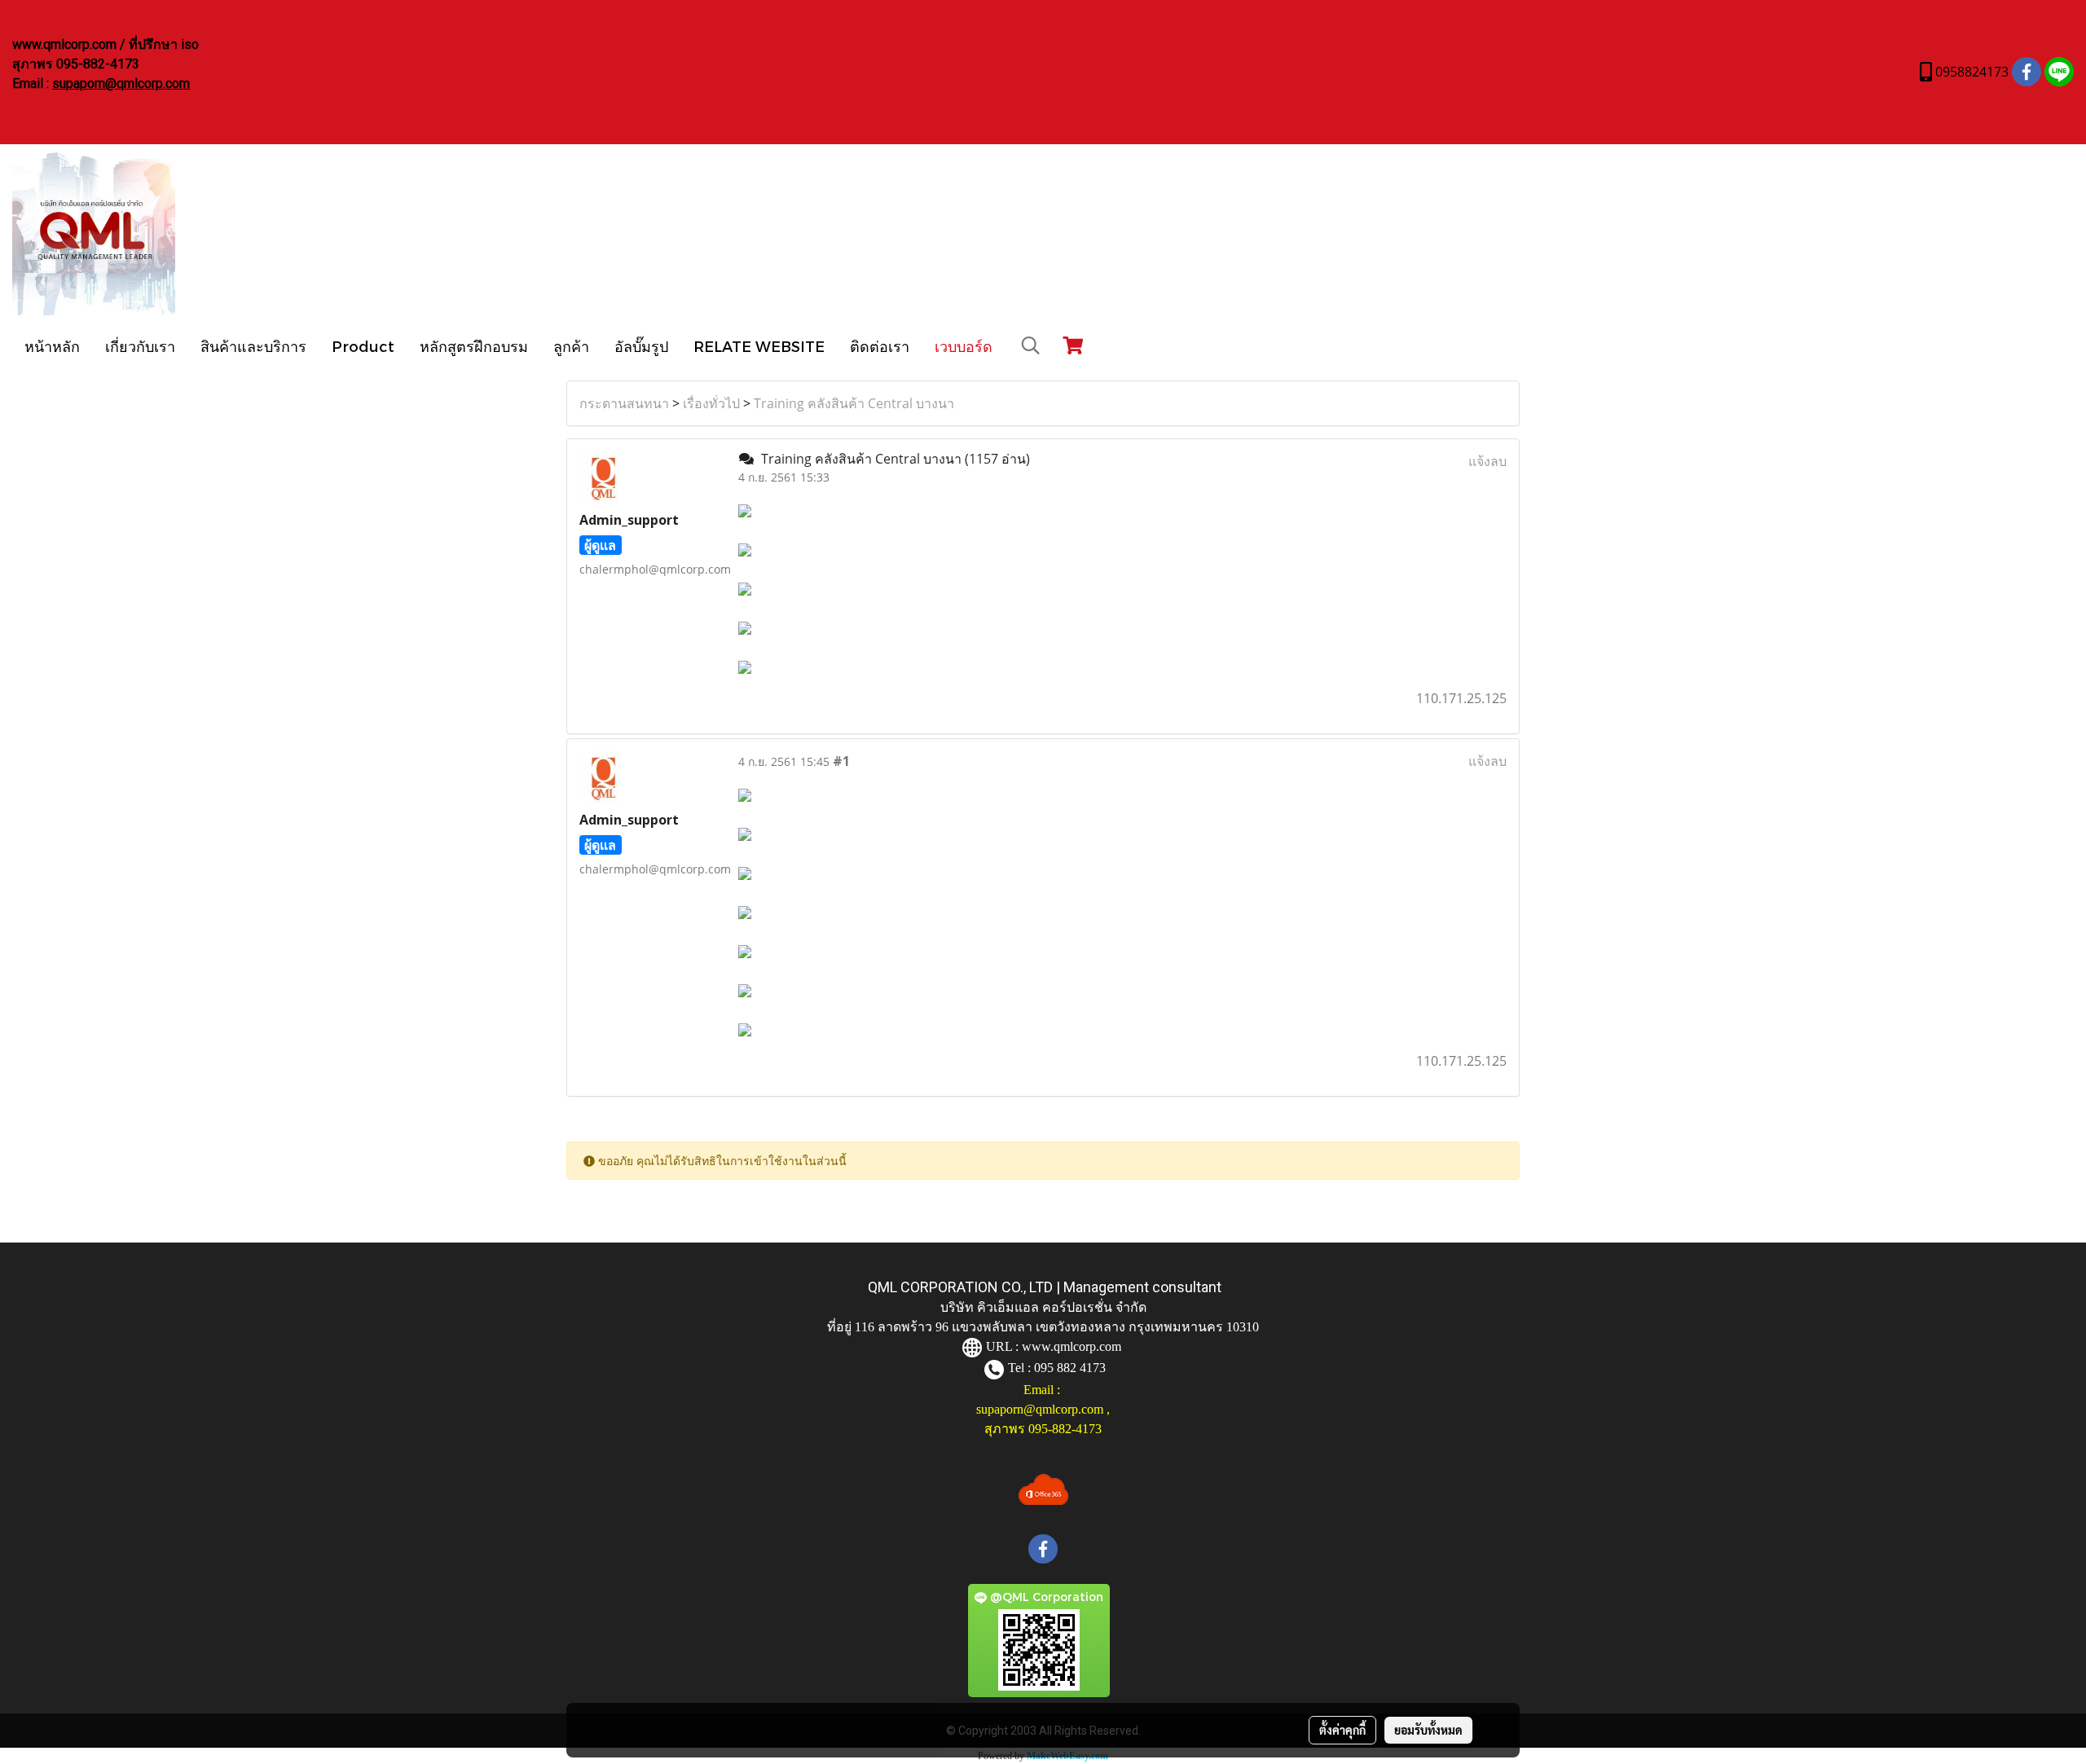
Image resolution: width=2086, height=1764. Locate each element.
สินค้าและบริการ (253, 346)
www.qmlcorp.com (1072, 1346)
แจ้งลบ (1487, 461)
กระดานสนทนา (624, 403)
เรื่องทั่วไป (711, 403)
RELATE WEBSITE (759, 346)
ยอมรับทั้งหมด (1428, 1730)
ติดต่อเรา (880, 346)
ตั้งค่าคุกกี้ (1342, 1730)
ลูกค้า (571, 346)
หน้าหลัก (52, 346)
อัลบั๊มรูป (641, 346)
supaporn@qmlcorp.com (121, 84)
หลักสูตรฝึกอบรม (474, 346)
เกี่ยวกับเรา (140, 346)
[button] (1031, 345)
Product (363, 346)
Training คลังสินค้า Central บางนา (854, 403)
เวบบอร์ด (964, 346)
